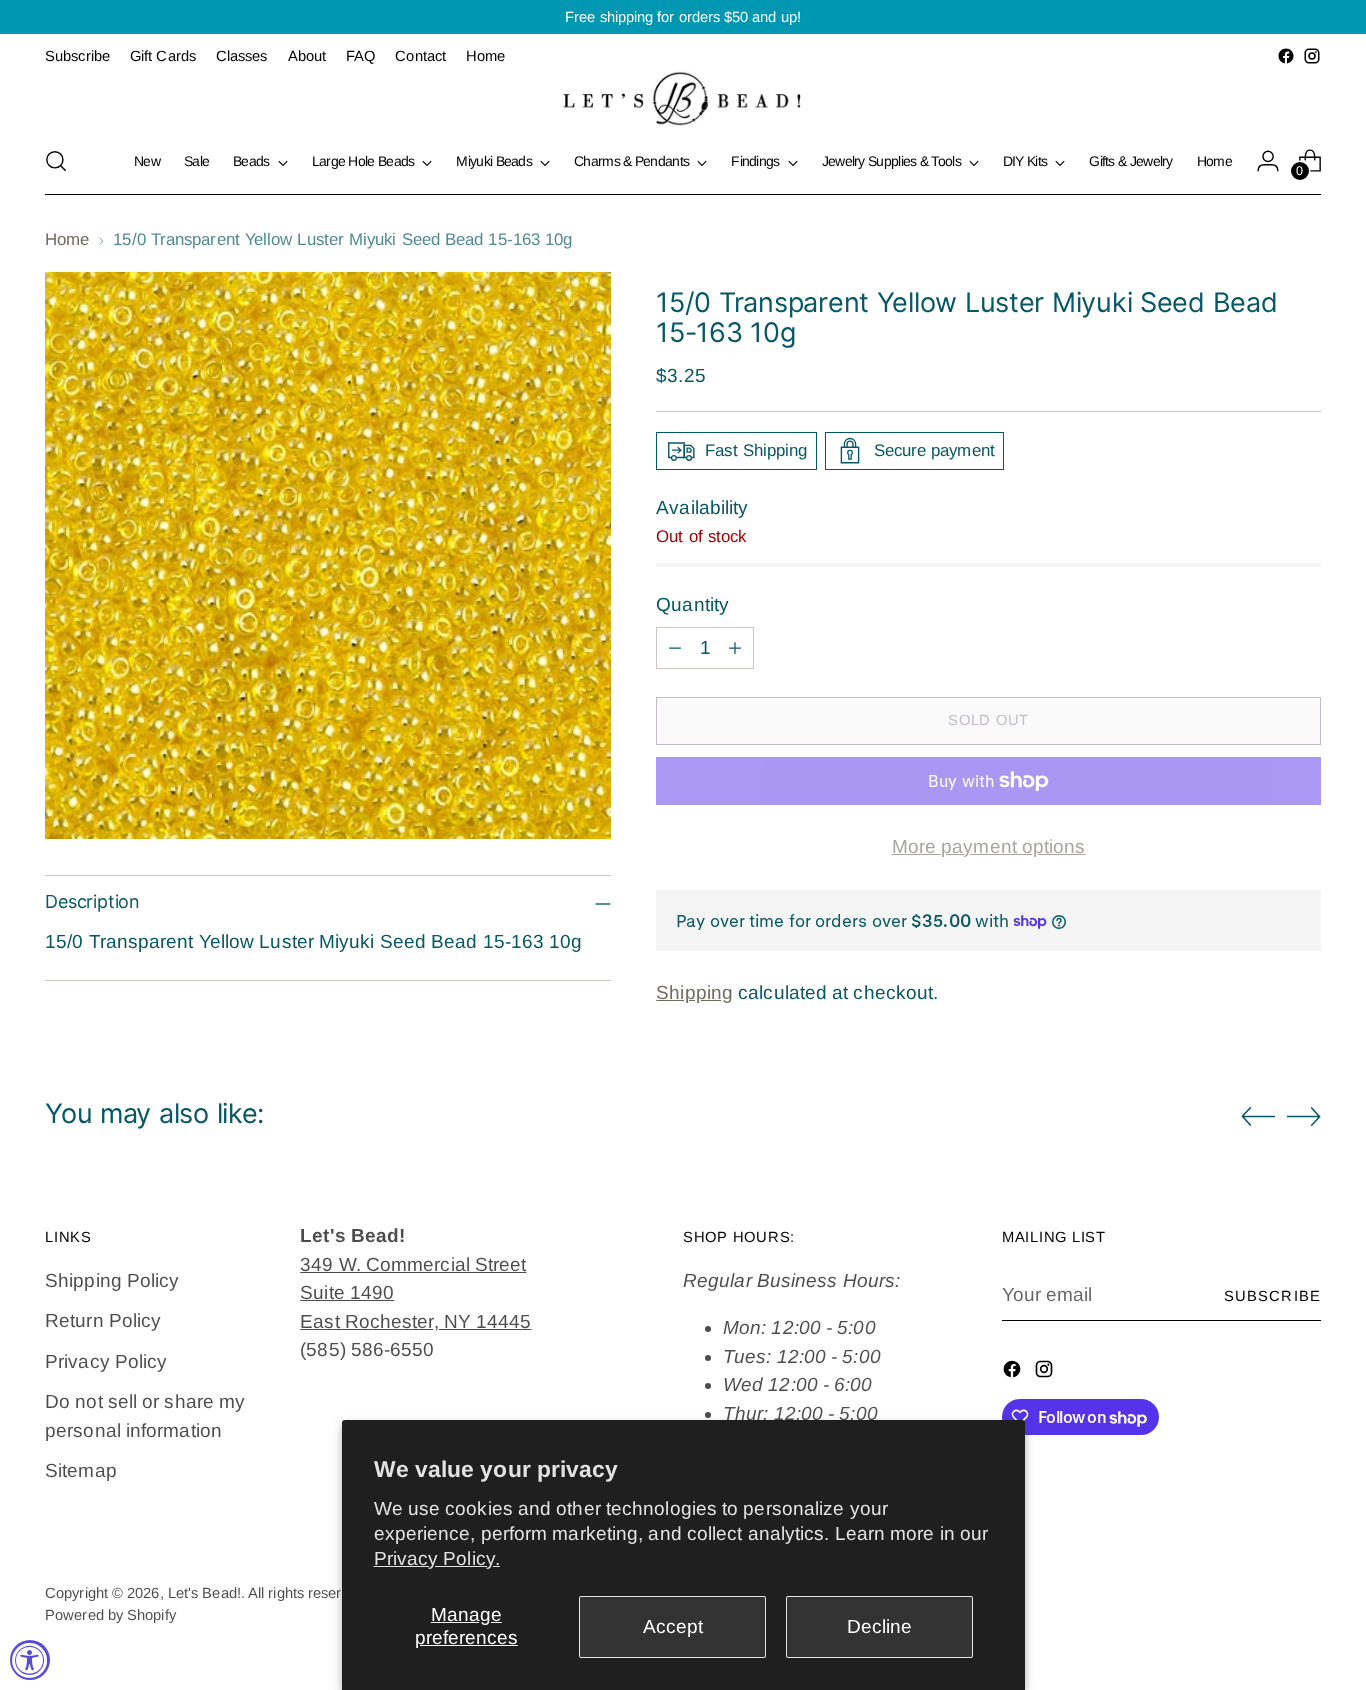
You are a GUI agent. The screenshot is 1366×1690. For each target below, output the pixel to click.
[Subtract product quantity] (675, 648)
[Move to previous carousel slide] (1258, 1117)
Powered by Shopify (110, 1615)
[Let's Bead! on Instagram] (1312, 56)
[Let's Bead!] (683, 98)
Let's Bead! (204, 1593)
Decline (879, 1626)
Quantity (692, 604)
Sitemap (81, 1470)
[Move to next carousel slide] (1304, 1116)
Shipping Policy (112, 1280)
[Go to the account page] (1268, 161)
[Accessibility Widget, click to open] (30, 1660)
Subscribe (1272, 1296)
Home (67, 239)
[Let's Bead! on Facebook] (1286, 56)
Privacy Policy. (437, 1558)
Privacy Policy (106, 1361)
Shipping (694, 992)
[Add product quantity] (735, 648)
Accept (673, 1626)
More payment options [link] (989, 846)
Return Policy (103, 1320)
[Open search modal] (56, 161)
